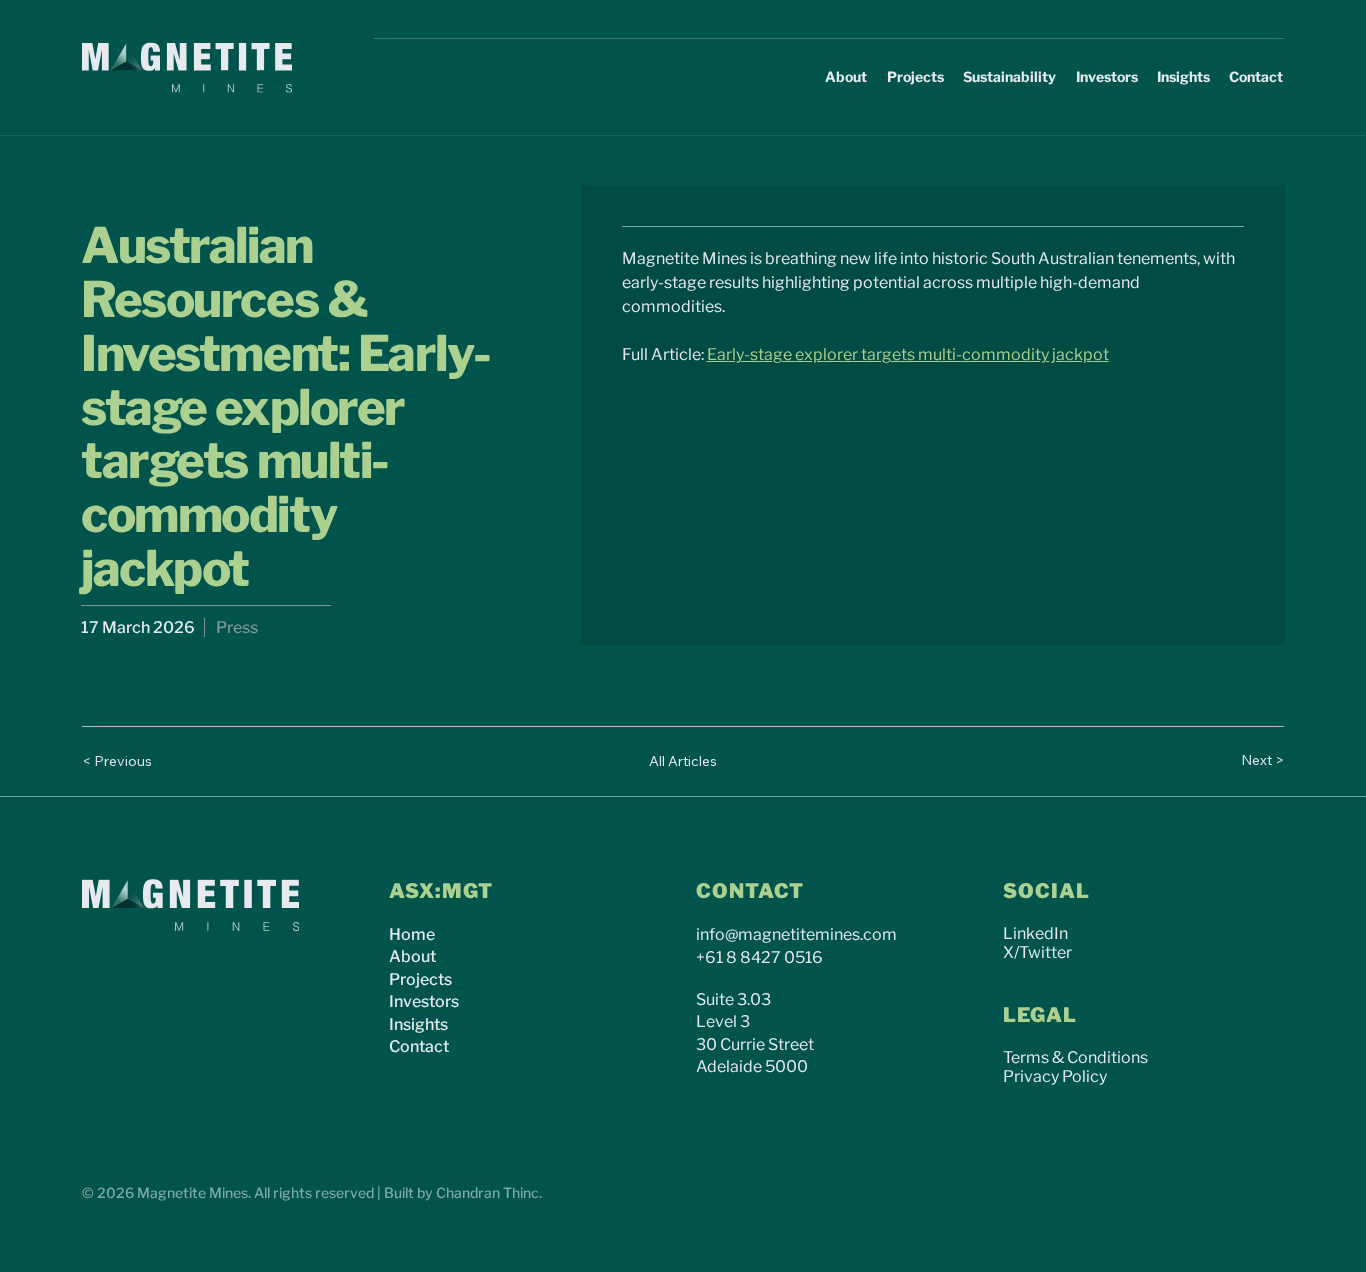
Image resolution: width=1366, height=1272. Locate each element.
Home (412, 934)
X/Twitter (1037, 952)
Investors (424, 1001)
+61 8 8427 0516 (759, 957)
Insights (418, 1024)
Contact (419, 1046)
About (412, 956)
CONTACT (750, 891)
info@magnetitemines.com (796, 934)
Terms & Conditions (1075, 1057)
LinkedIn (1035, 933)
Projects (420, 979)
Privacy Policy (1055, 1076)
